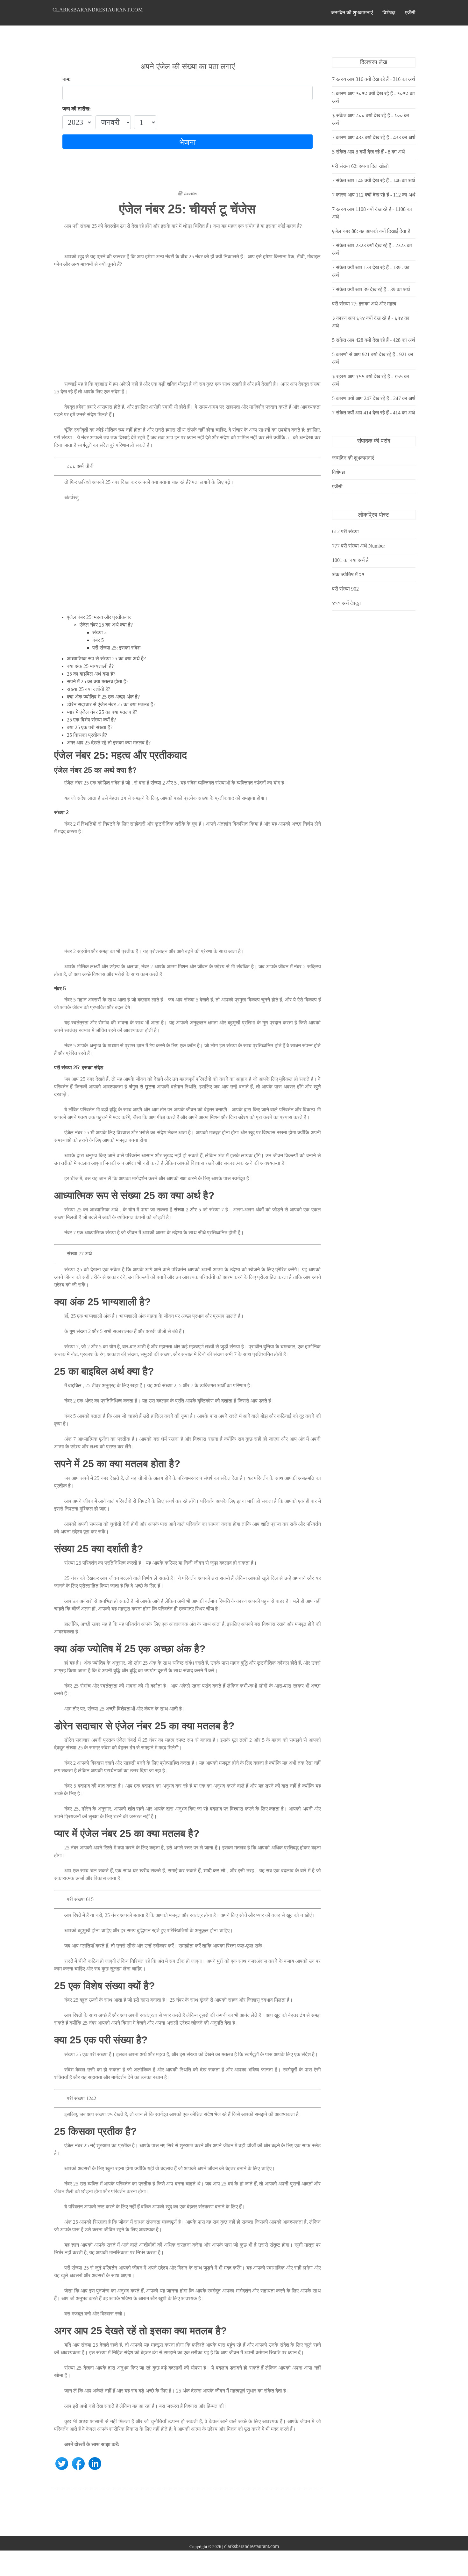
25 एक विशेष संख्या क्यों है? (91, 720)
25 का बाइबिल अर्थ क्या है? (91, 674)
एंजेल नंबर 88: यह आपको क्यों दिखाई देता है (371, 231)
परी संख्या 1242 (82, 2098)
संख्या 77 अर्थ (79, 1254)
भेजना (188, 142)
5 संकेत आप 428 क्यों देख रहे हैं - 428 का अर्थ (374, 340)
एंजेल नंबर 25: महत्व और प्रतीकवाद (99, 617)
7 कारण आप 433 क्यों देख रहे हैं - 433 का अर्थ (374, 137)
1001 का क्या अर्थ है (350, 560)
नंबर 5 (98, 640)
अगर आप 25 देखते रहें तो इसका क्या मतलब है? (109, 743)
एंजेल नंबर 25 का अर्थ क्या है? (106, 625)
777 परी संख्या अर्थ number (358, 546)
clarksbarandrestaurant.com (98, 10)
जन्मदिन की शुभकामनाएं (352, 13)
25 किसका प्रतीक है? (87, 735)
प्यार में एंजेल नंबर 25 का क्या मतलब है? (102, 712)
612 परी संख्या (345, 531)
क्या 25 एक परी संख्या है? (90, 727)
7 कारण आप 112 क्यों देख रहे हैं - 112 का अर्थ (374, 195)
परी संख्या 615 (80, 1899)
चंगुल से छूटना (142, 1087)
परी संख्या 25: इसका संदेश (116, 648)
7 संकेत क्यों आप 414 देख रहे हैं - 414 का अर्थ (374, 413)
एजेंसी (410, 13)
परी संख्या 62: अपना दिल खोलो (360, 166)
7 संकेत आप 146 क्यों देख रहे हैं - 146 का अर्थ (374, 180)
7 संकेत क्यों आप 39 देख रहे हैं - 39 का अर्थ (371, 289)
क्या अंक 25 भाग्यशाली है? (90, 666)
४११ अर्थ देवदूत (346, 603)
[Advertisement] (188, 328)
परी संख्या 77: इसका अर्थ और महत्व (364, 304)
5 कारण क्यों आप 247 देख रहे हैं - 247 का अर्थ (374, 398)
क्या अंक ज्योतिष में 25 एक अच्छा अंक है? (103, 697)
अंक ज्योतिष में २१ (348, 574)
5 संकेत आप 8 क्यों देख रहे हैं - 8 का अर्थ (369, 152)
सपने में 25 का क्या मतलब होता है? (98, 682)
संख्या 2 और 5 (164, 783)
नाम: (67, 79)
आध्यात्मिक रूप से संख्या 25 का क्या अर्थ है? (106, 659)
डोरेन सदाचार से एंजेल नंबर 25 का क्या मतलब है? (111, 704)
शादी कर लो (214, 1871)
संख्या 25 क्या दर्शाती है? (89, 689)
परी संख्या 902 (345, 589)
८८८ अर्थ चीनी (80, 466)
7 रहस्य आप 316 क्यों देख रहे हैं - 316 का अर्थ (374, 79)
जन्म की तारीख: (77, 109)
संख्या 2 (99, 632)
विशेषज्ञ (389, 13)
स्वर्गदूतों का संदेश (93, 445)
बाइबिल (75, 1385)
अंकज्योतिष (190, 194)
